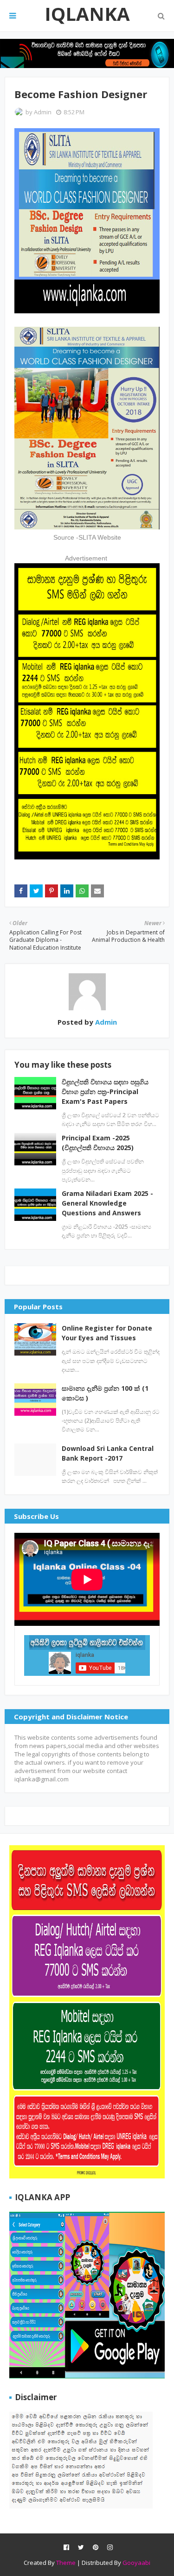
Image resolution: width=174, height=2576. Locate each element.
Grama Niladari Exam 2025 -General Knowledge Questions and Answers (107, 1203)
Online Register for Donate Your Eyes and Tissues (107, 1333)
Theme (66, 2563)
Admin (43, 112)
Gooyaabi (136, 2563)
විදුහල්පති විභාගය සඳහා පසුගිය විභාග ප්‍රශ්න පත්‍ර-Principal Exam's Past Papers (105, 1092)
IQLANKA (87, 14)
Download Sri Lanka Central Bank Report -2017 (108, 1453)
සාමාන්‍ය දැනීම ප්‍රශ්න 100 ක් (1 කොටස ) (105, 1393)
